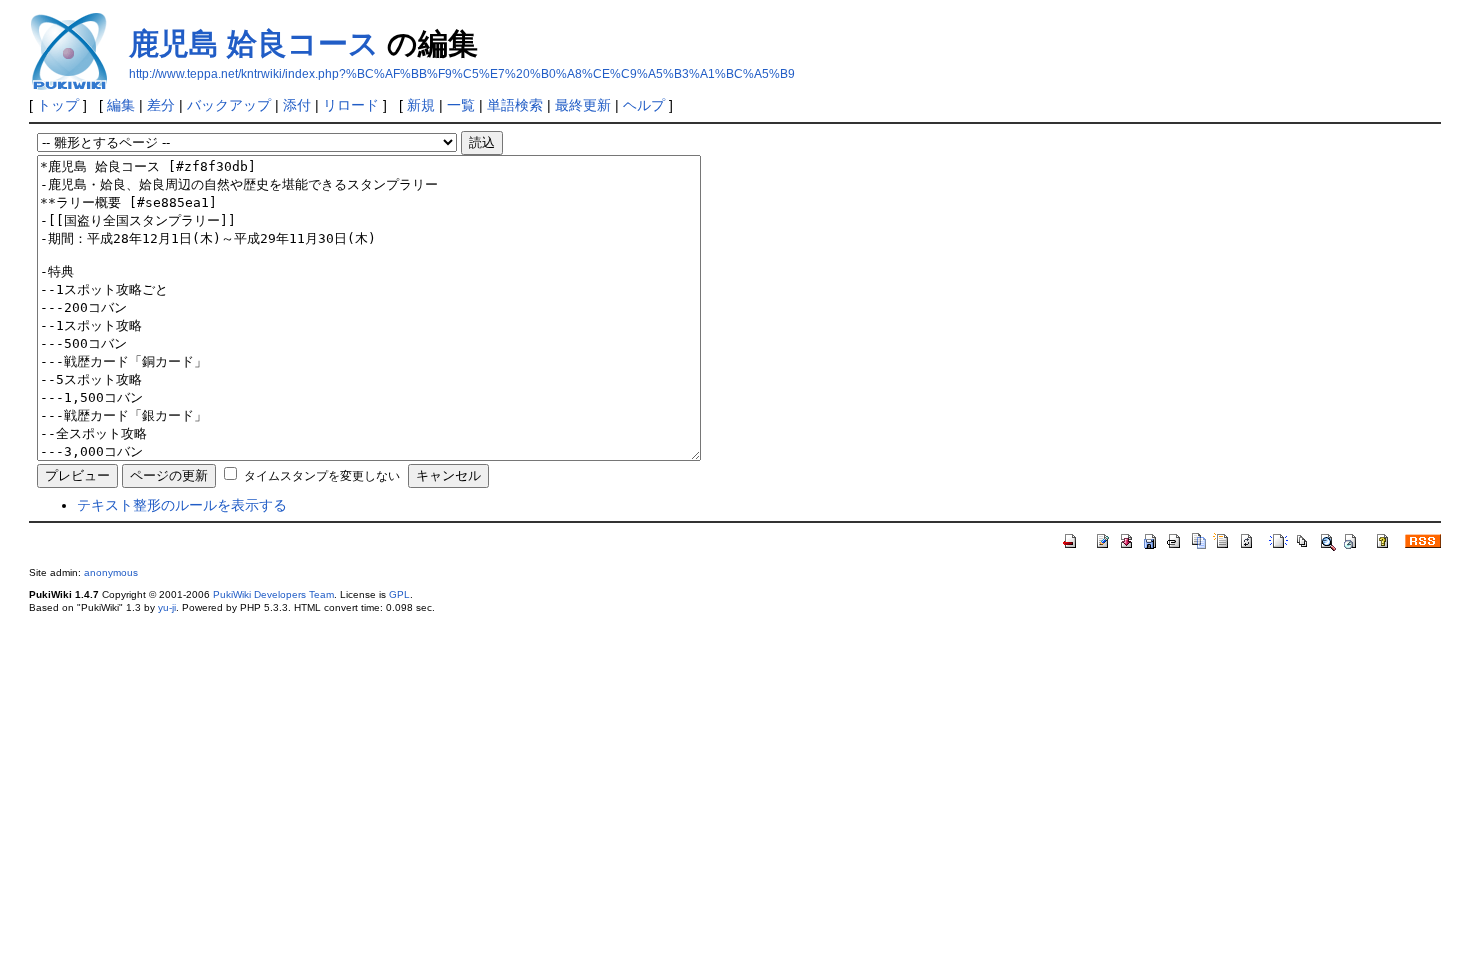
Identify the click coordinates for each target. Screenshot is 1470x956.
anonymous (111, 572)
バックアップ (229, 105)
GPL (399, 594)
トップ (58, 105)
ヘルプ (644, 105)
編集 (121, 105)
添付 (297, 105)
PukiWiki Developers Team (273, 594)
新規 (421, 105)
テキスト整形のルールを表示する (182, 505)
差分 (161, 105)
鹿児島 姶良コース (254, 43)
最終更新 (583, 105)
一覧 (461, 105)
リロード (351, 105)
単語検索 (515, 105)
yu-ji (167, 607)
